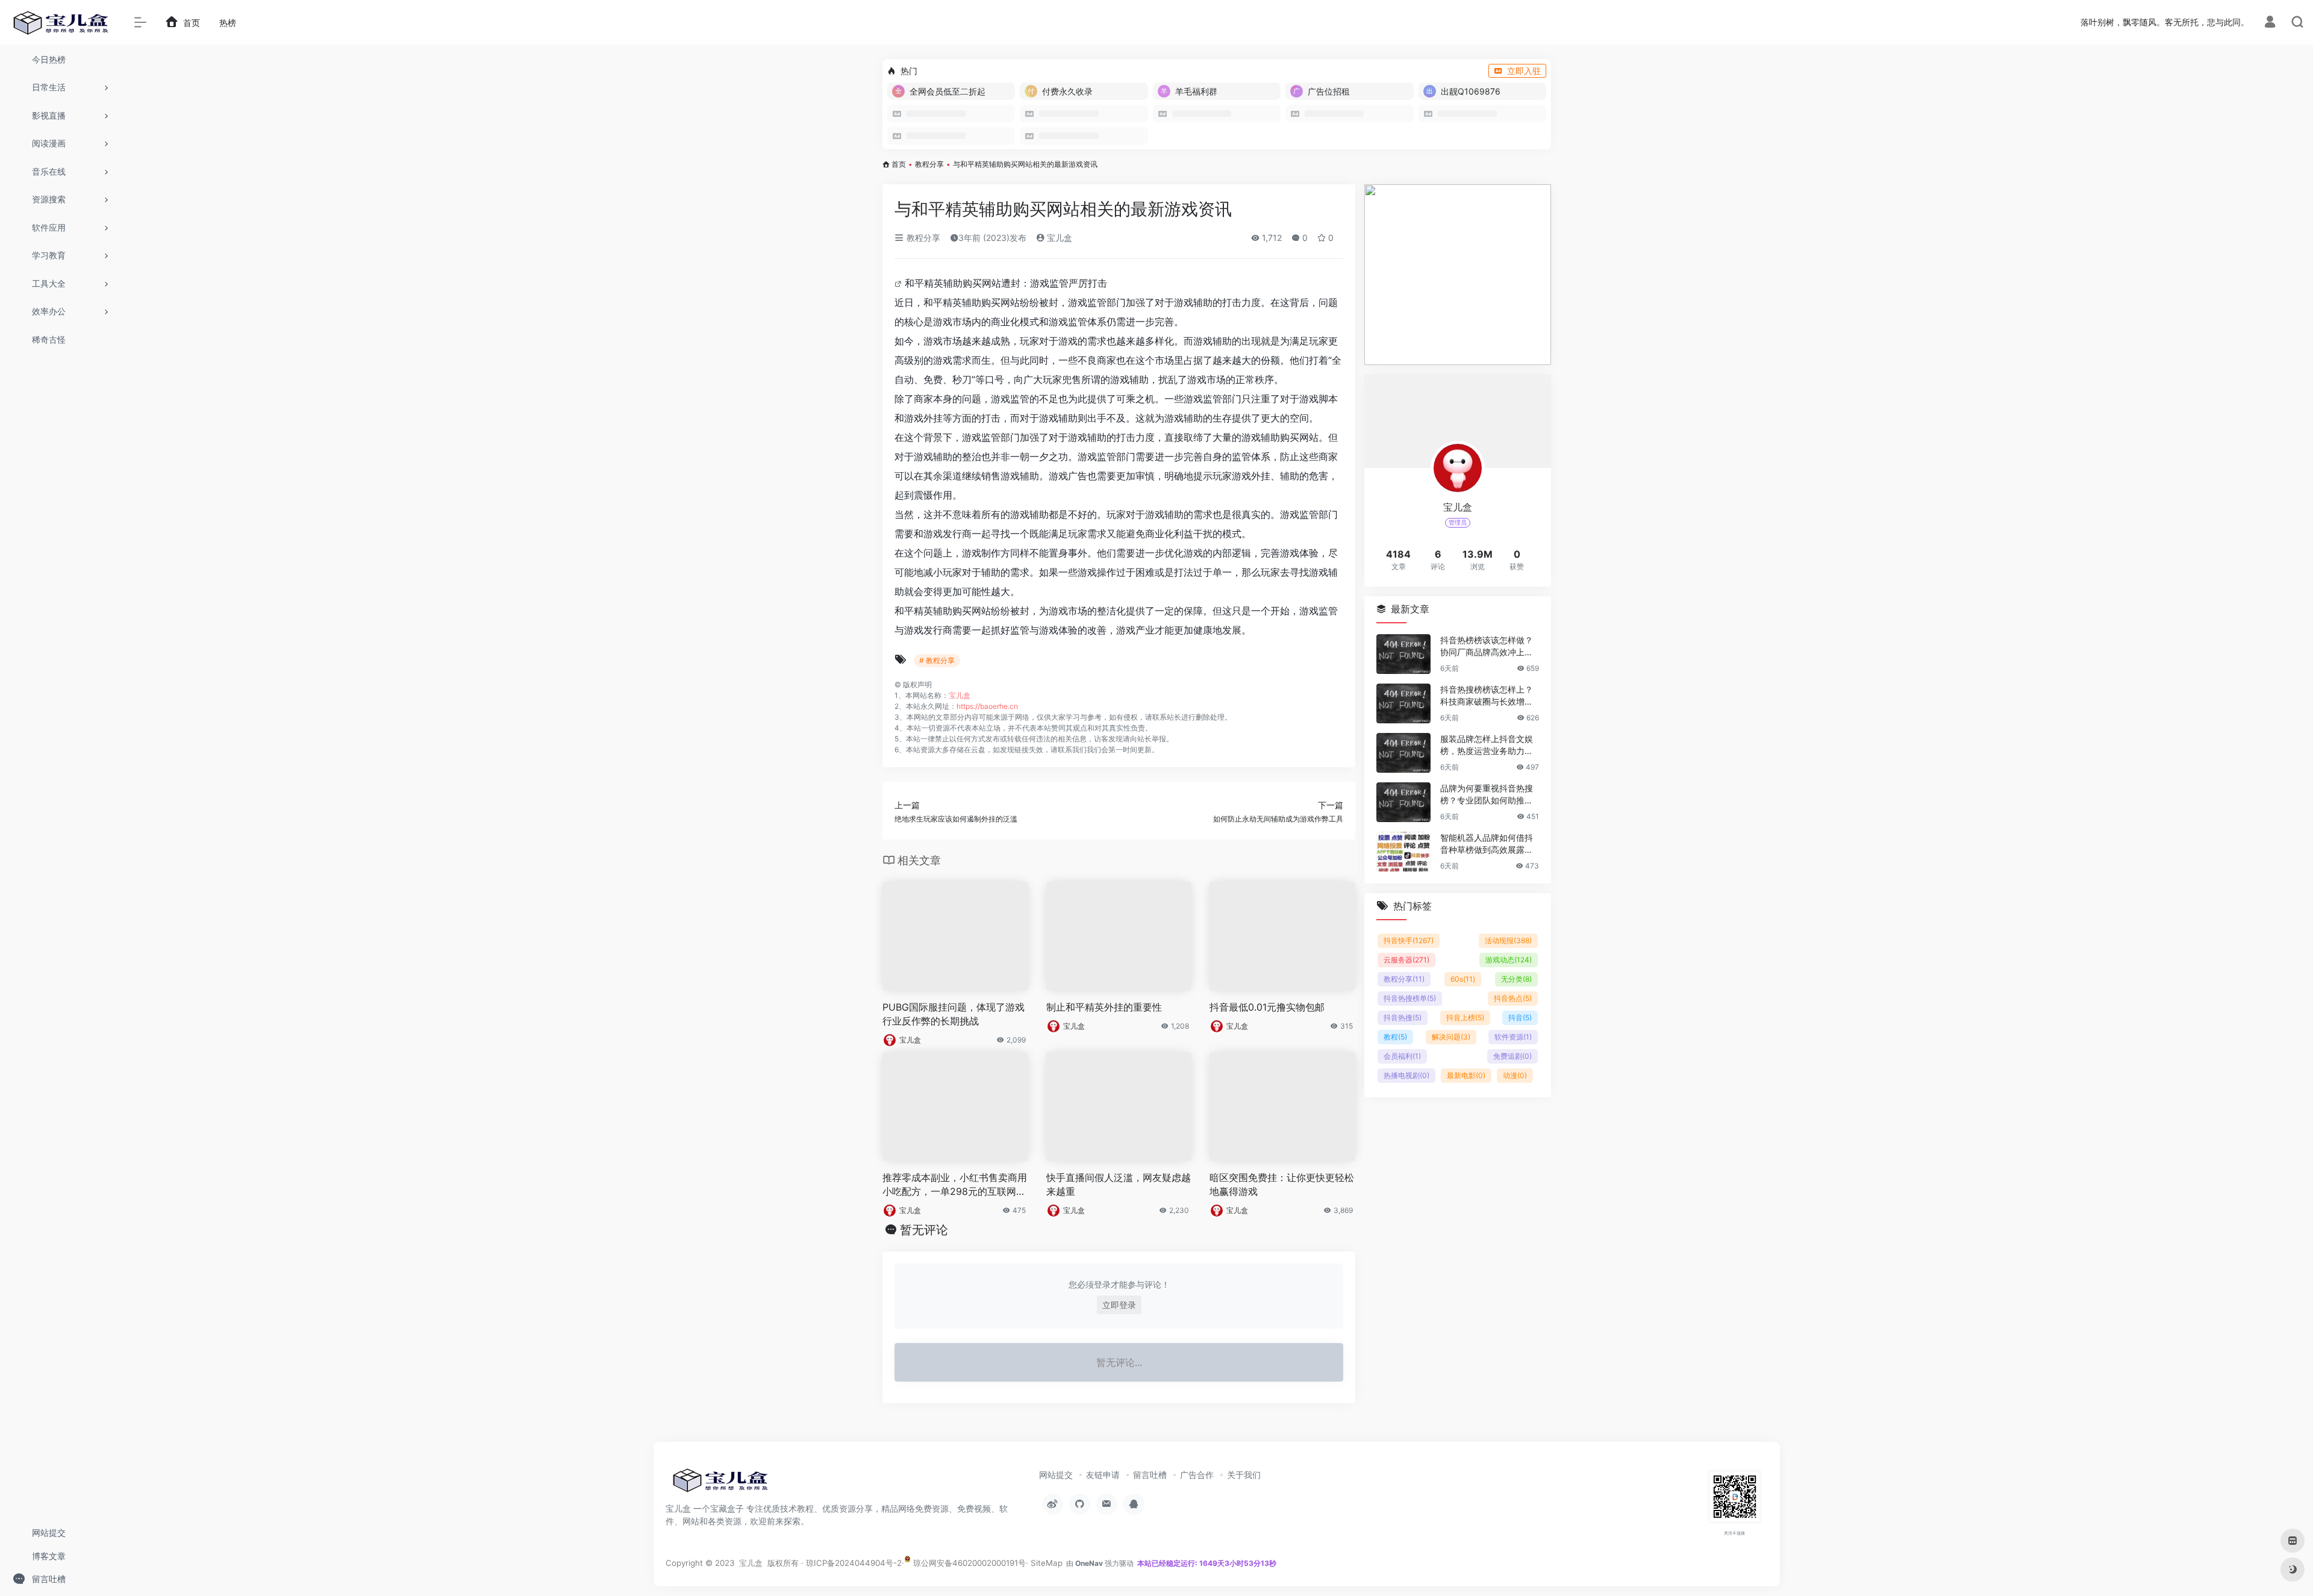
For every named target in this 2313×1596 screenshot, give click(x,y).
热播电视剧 (1406, 1075)
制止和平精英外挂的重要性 (1104, 1007)
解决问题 (1451, 1037)
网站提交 (1056, 1475)
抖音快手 (1409, 940)
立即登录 (1119, 1305)
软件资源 (1513, 1037)
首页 (899, 164)
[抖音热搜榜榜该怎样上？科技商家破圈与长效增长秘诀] (1403, 703)
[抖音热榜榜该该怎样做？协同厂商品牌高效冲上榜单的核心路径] (1403, 654)
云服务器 (1406, 960)
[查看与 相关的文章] (900, 283)
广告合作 (1197, 1475)
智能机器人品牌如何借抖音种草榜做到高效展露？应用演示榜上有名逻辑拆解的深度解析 (1487, 844)
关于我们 (1244, 1475)
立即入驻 (1524, 71)
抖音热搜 (1403, 1018)
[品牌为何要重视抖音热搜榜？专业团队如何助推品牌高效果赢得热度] (1403, 802)
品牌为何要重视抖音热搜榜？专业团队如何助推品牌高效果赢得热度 (1487, 795)
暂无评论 (924, 1230)
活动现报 (1508, 940)
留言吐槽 (1150, 1475)
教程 (1395, 1037)
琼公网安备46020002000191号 (968, 1563)
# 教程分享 (937, 660)
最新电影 (1466, 1075)
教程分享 (929, 164)
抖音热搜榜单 (1410, 998)
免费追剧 (1512, 1056)
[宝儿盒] (720, 1484)
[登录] (2270, 23)
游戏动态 (1509, 960)
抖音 (1520, 1018)
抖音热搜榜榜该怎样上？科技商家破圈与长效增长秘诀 (1487, 696)
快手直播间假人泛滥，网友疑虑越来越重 (1119, 1184)
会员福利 (1402, 1056)
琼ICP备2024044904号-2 (854, 1563)
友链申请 (1103, 1475)
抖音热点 (1513, 998)
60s (1463, 979)
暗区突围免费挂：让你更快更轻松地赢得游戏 (1282, 1184)
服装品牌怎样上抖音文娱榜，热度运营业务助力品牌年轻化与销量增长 (1487, 745)
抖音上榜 (1465, 1018)
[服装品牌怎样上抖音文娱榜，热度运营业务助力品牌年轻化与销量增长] (1403, 753)
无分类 (1516, 979)
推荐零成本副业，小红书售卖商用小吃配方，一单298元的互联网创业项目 (955, 1185)
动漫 (1515, 1075)
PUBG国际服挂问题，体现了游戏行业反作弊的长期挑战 (954, 1014)
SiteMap (1047, 1563)
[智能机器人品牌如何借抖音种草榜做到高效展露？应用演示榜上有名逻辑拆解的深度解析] (1403, 852)
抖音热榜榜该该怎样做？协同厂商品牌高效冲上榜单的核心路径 (1487, 647)
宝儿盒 (1058, 238)
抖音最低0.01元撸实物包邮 (1267, 1007)
